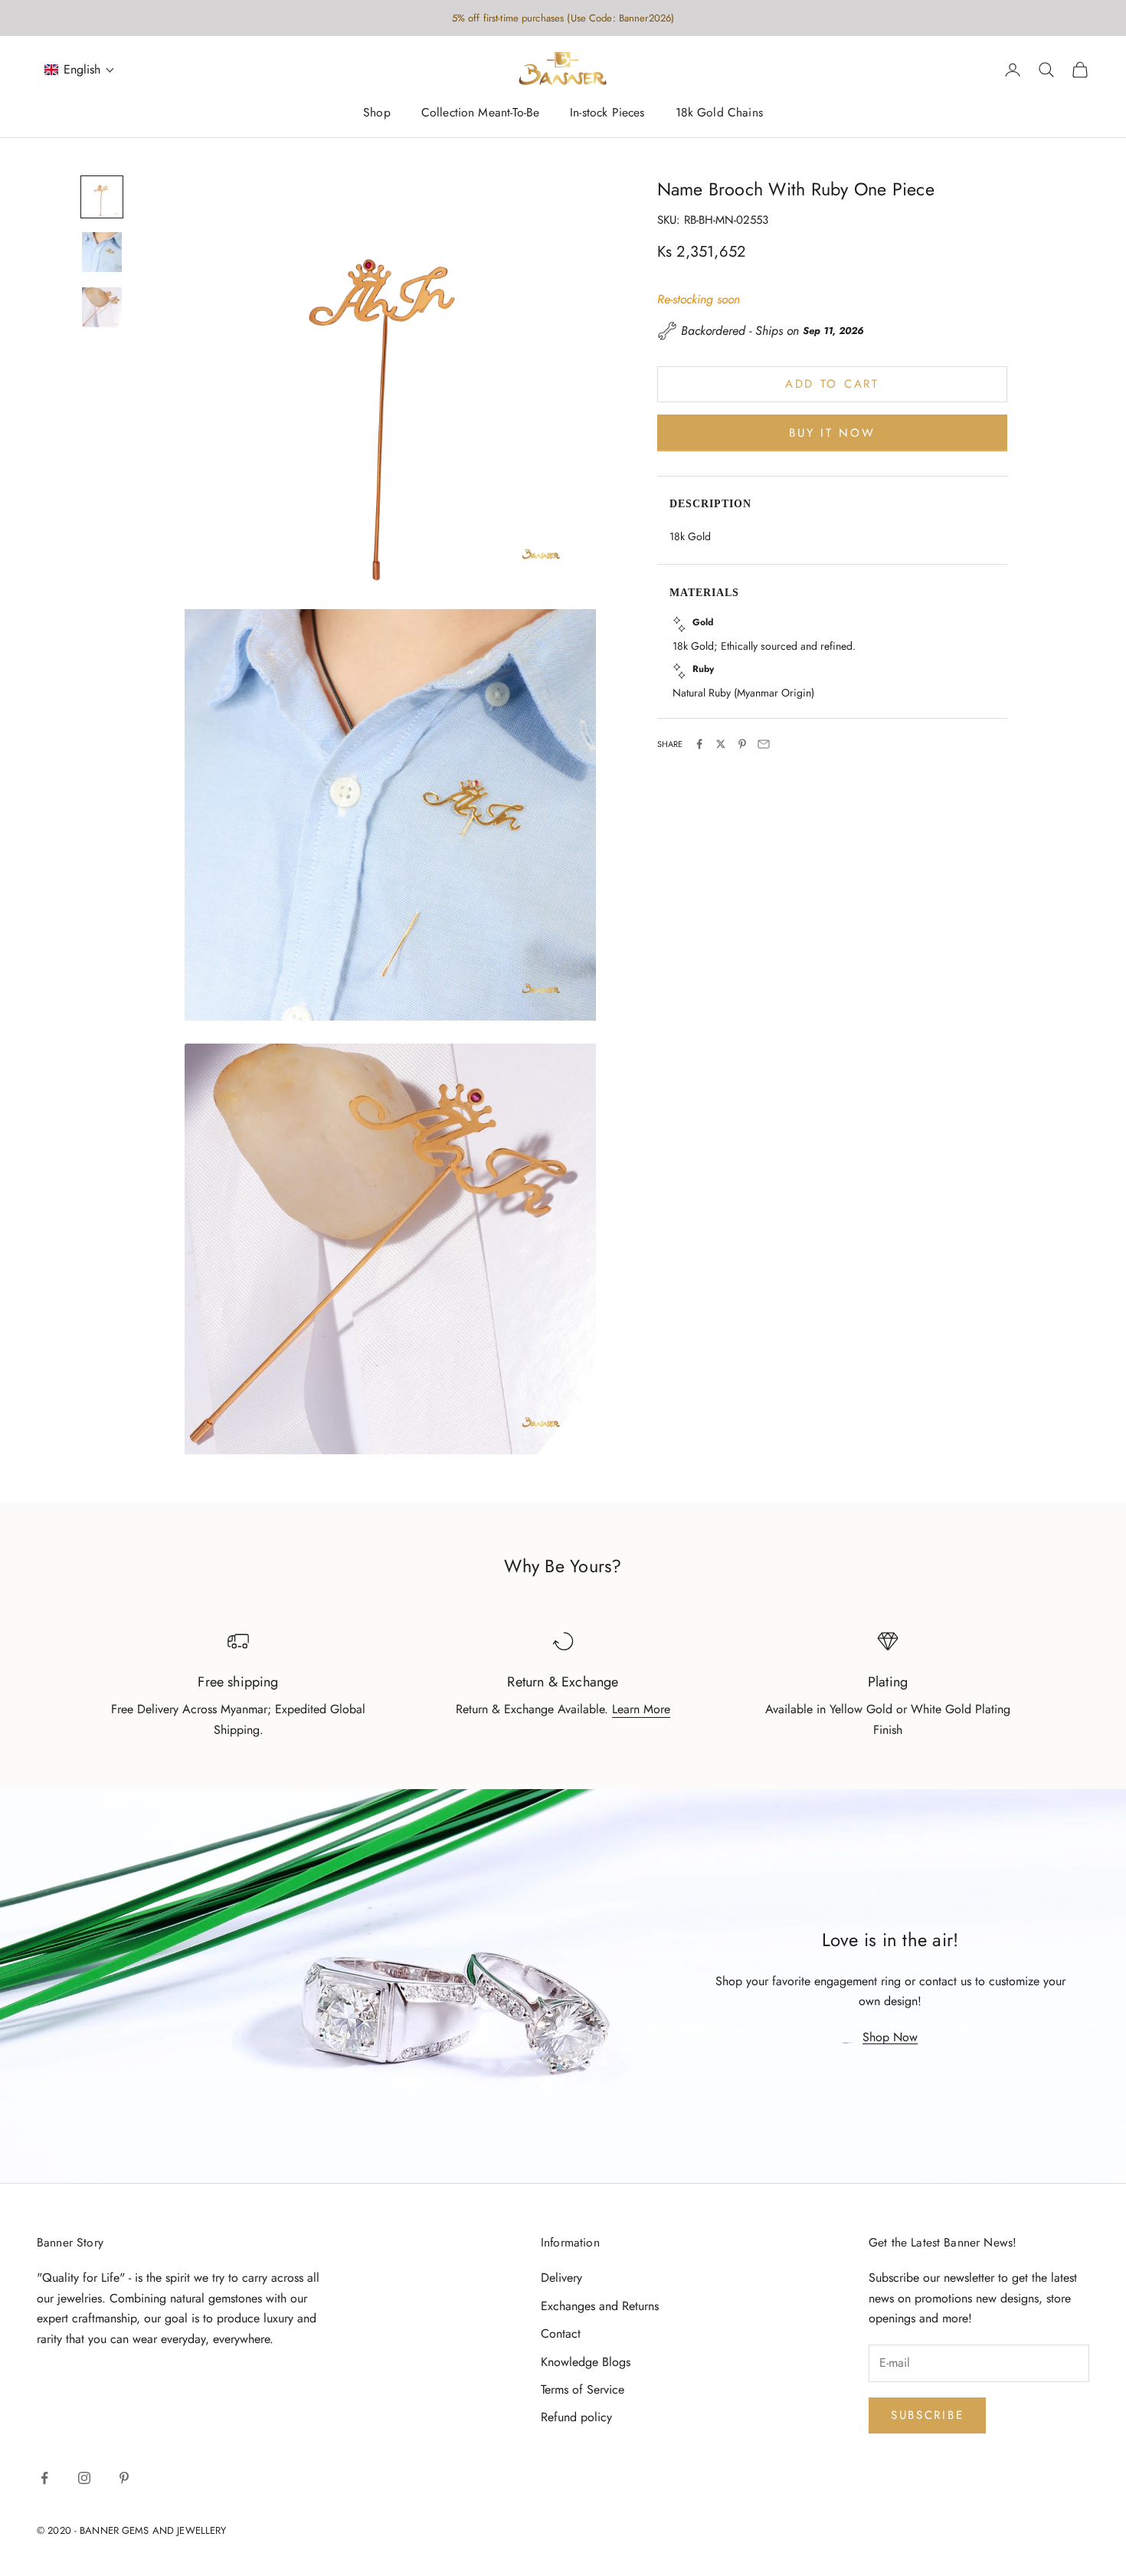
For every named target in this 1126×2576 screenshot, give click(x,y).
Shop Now (890, 2037)
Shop (377, 113)
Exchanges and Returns (600, 2306)
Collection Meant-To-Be (480, 113)
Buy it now (832, 432)
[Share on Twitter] (721, 744)
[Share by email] (764, 744)
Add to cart (832, 384)
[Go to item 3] (102, 307)
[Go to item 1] (102, 197)
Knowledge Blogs (586, 2362)
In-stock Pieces (607, 113)
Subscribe (927, 2415)
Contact (561, 2333)
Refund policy (576, 2417)
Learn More (641, 1709)
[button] (80, 70)
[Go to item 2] (102, 252)
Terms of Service (583, 2389)
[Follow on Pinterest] (124, 2478)
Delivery (561, 2278)
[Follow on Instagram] (84, 2478)
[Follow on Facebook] (44, 2478)
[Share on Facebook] (699, 744)
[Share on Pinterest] (742, 744)
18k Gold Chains (719, 113)
